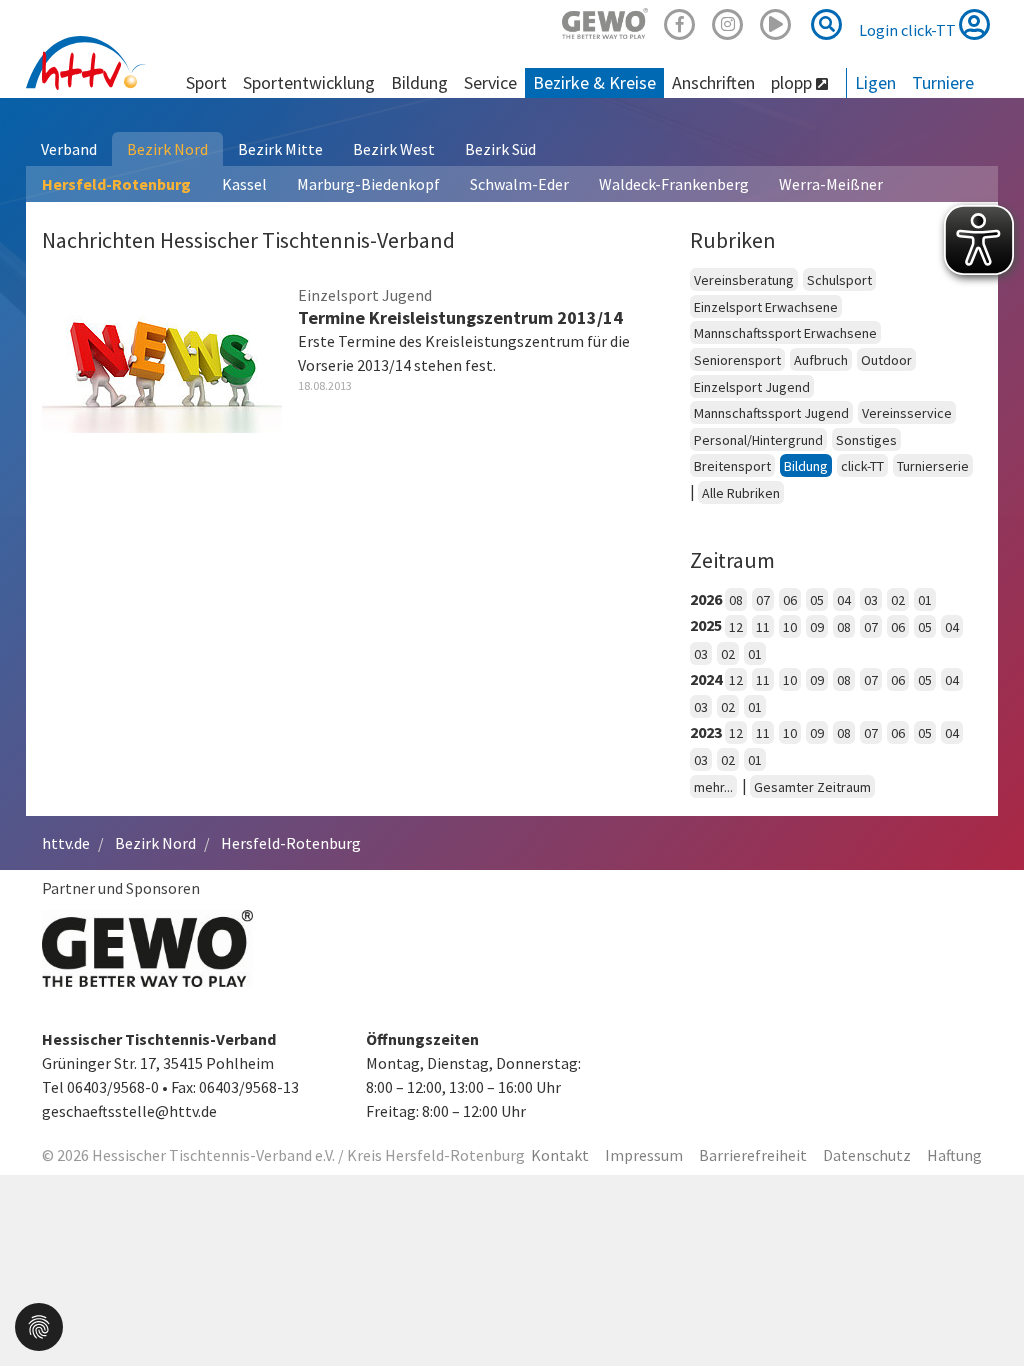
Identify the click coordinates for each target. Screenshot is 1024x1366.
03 (871, 600)
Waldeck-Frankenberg (674, 184)
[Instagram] (728, 21)
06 (790, 600)
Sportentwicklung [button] (309, 82)
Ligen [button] (875, 82)
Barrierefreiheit (753, 1155)
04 (844, 600)
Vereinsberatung (744, 280)
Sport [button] (206, 82)
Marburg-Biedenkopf (368, 184)
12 (736, 627)
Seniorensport (737, 360)
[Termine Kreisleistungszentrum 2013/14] (162, 355)
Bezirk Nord (167, 149)
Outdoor (886, 360)
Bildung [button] (419, 82)
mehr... (713, 787)
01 (925, 600)
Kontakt (560, 1155)
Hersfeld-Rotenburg (116, 184)
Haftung (954, 1155)
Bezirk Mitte (280, 149)
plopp (793, 82)
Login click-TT (909, 30)
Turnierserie (933, 466)
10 (790, 627)
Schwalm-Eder (519, 184)
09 (817, 627)
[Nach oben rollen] (984, 1310)
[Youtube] (776, 21)
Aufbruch (821, 360)
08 (736, 600)
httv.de (66, 843)
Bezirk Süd (500, 149)
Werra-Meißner (831, 184)
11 (763, 627)
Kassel (244, 184)
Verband (69, 149)
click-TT (862, 466)
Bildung (806, 466)
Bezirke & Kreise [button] (594, 82)
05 (817, 600)
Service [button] (490, 82)
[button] (39, 1325)
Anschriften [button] (713, 82)
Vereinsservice (907, 413)
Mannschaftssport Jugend (771, 413)
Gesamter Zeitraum (812, 787)
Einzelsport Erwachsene (766, 307)
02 (898, 600)
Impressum (644, 1155)
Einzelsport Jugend (752, 387)
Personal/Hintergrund (758, 440)
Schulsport (839, 280)
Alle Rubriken (741, 493)
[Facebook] (680, 21)
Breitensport (732, 466)
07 (763, 600)
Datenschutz (867, 1155)
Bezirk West (394, 149)
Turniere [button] (943, 82)
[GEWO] (605, 21)
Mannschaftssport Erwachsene (785, 333)
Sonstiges (866, 440)
